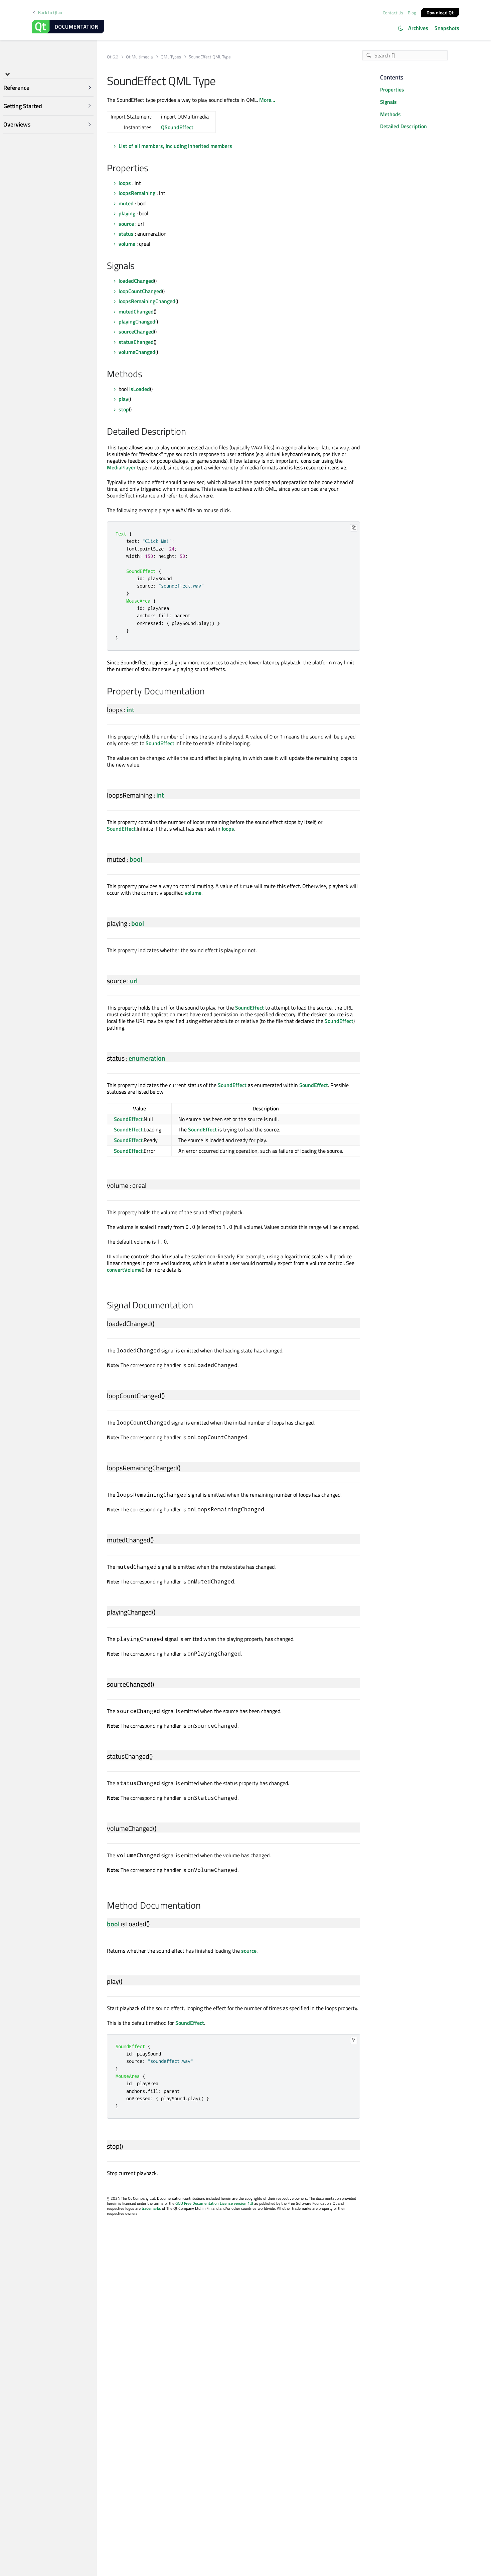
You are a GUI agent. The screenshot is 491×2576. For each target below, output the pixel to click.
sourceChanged (136, 332)
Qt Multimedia (139, 57)
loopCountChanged (140, 291)
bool (136, 859)
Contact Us (393, 13)
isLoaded (140, 389)
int (130, 710)
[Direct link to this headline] (152, 169)
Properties (392, 89)
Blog (412, 13)
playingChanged (137, 321)
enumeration (147, 1058)
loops (125, 183)
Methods (390, 114)
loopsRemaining (137, 193)
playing (127, 213)
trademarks (151, 2208)
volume (127, 244)
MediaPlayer (121, 467)
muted (126, 203)
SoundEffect (160, 743)
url (134, 981)
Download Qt (440, 12)
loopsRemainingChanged (147, 301)
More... (267, 100)
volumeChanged (137, 352)
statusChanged (136, 342)
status (126, 234)
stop (124, 409)
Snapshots (447, 28)
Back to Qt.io (50, 13)
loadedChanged (136, 281)
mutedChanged (136, 311)
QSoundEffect (177, 127)
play (123, 399)
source (126, 224)
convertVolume (124, 1270)
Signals (388, 102)
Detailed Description (403, 126)
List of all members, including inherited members (175, 146)
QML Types (171, 57)
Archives (418, 28)
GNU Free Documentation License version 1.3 (214, 2203)
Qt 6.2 (113, 57)
